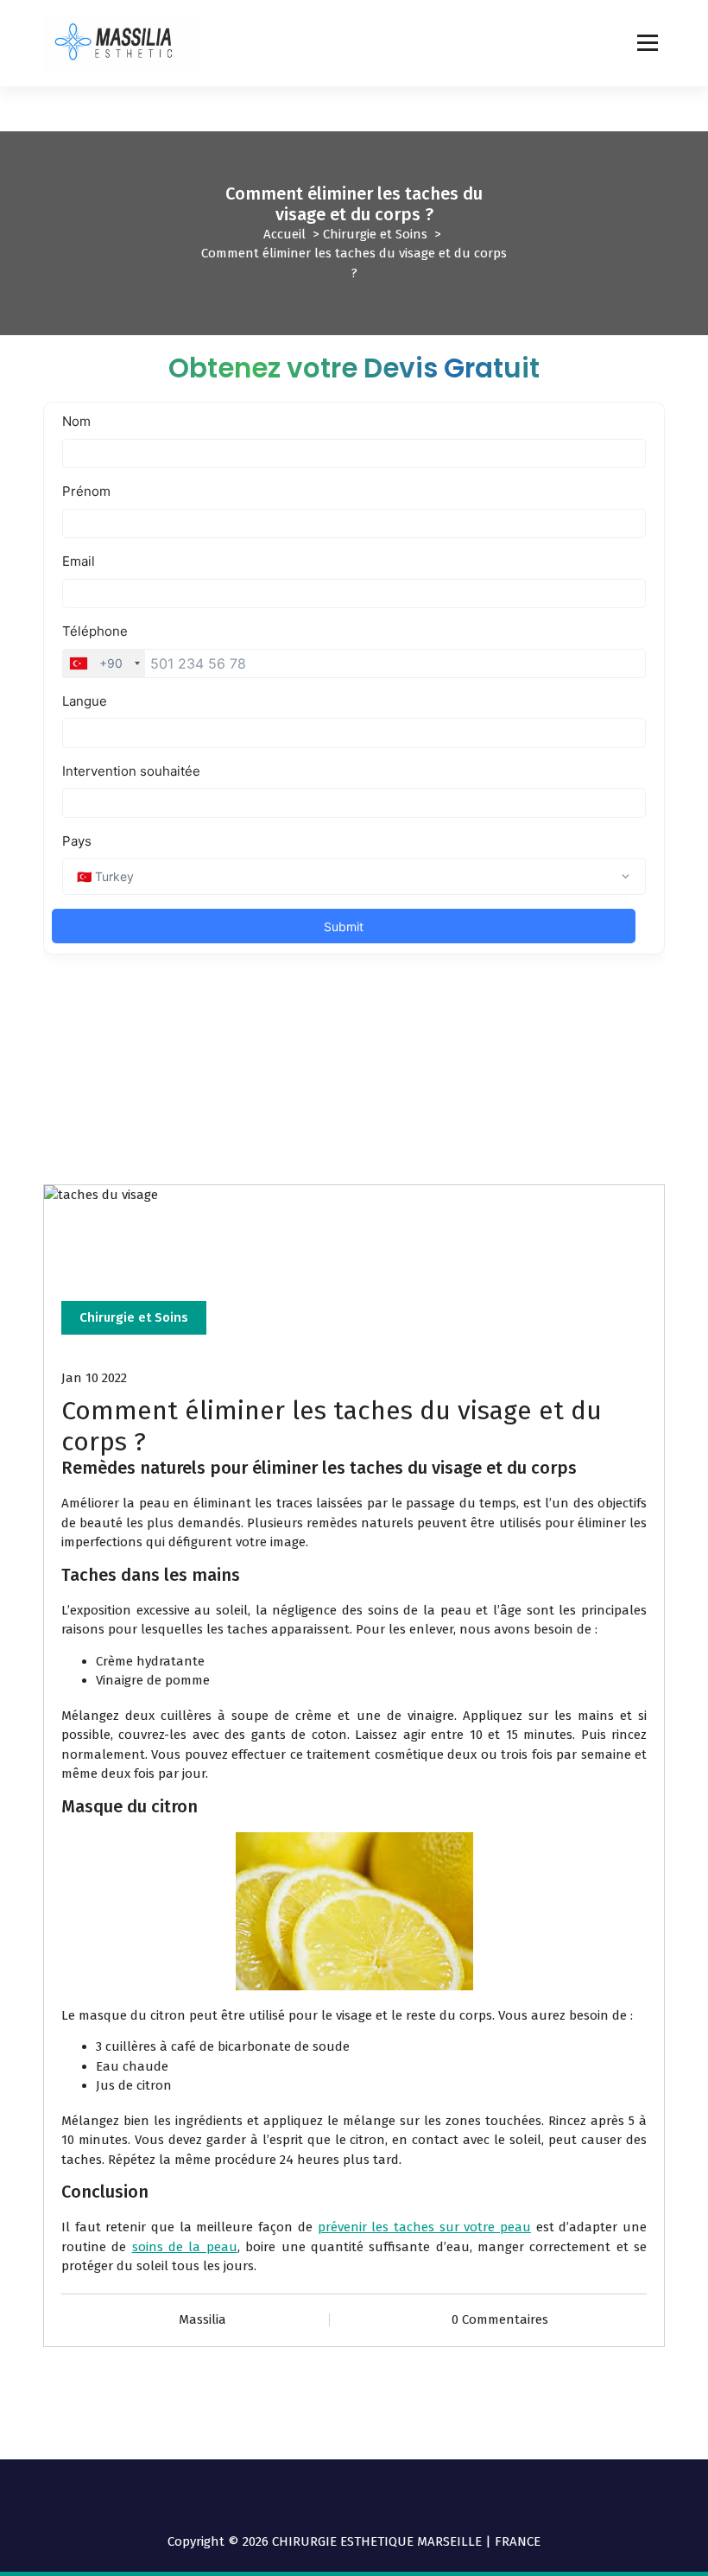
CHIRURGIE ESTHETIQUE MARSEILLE (377, 2541)
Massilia (202, 2319)
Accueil (284, 234)
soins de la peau (185, 2247)
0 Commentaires (500, 2319)
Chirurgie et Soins (375, 234)
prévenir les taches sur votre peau (424, 2227)
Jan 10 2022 (94, 1378)
